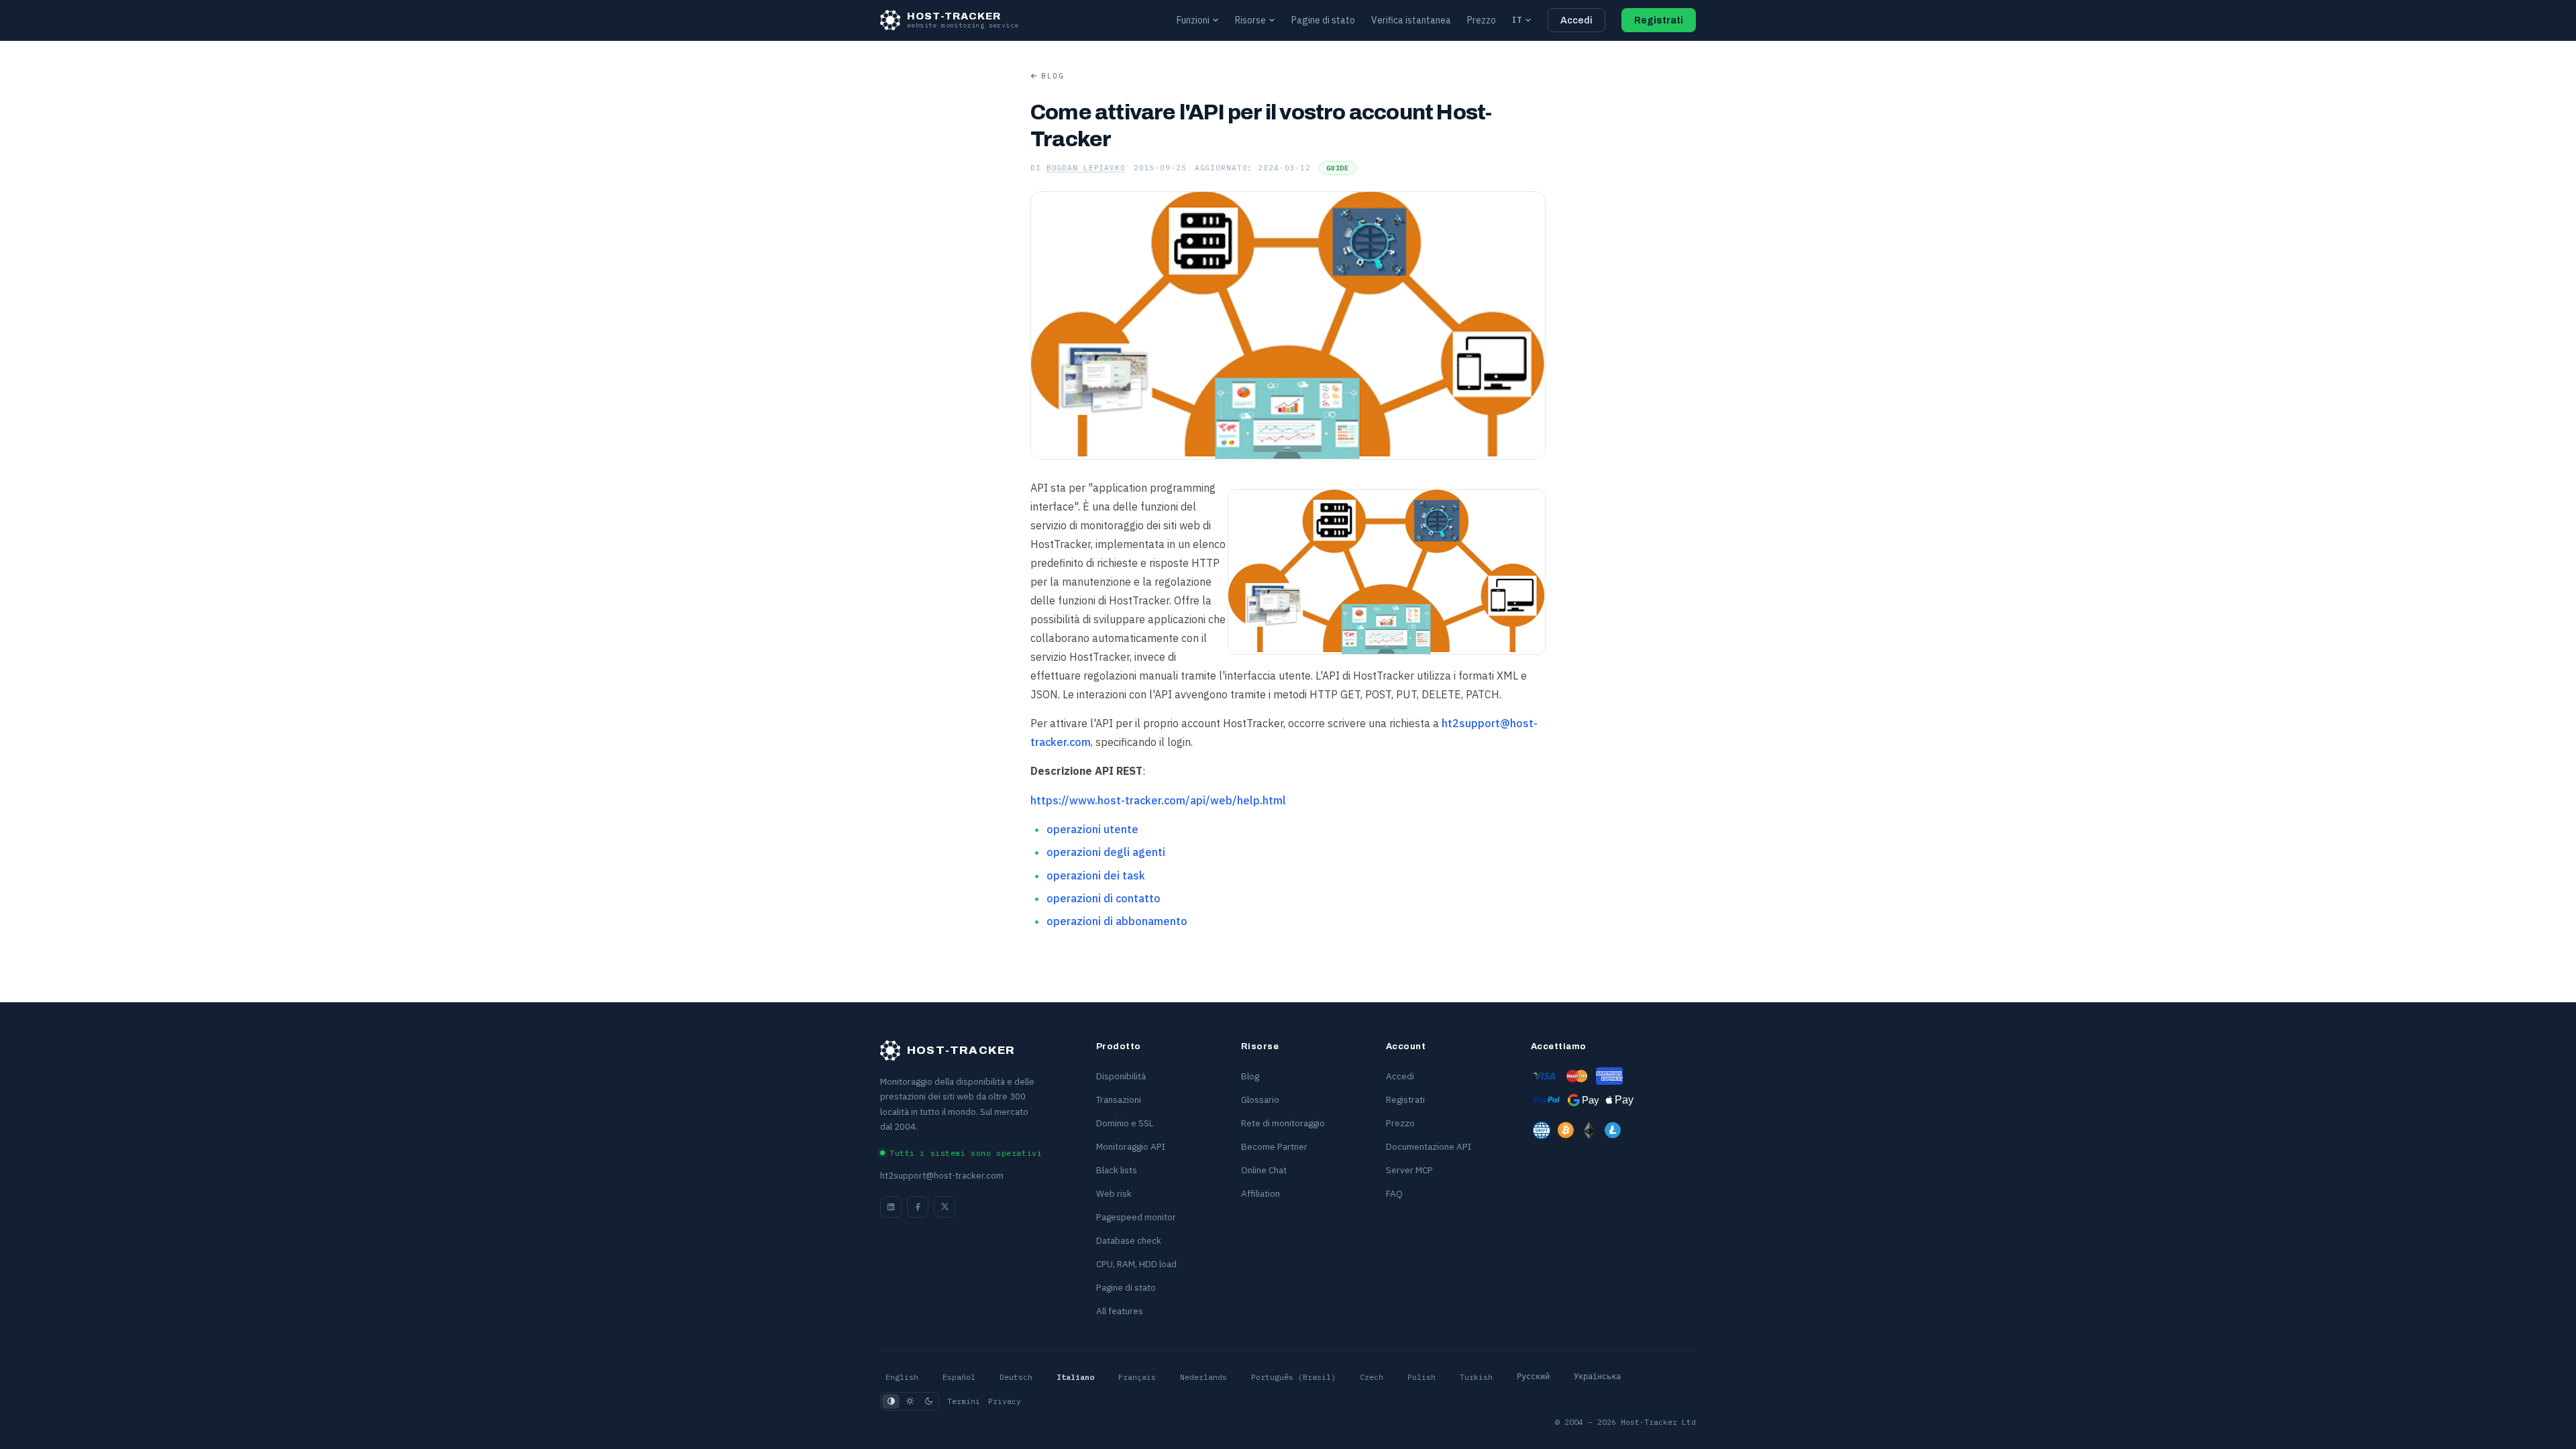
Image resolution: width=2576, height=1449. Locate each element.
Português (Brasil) (1293, 1377)
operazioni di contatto (1104, 898)
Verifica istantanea (1411, 20)
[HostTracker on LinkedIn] (891, 1207)
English (902, 1377)
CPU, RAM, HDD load (1136, 1264)
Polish (1421, 1377)
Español (959, 1377)
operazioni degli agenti (1106, 852)
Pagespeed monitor (1136, 1217)
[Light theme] (910, 1401)
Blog (1053, 76)
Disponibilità (1121, 1076)
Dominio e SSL (1125, 1123)
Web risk (1114, 1193)
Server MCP (1409, 1170)
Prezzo (1482, 20)
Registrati (1659, 20)
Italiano (1075, 1377)
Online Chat (1264, 1170)
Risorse (1250, 20)
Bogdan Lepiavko (1086, 168)
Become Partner (1274, 1146)
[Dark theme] (928, 1401)
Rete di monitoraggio (1283, 1123)
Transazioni (1119, 1099)
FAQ (1394, 1193)
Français (1137, 1377)
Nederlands (1203, 1377)
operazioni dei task (1096, 875)
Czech (1372, 1377)
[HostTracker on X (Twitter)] (945, 1207)
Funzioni (1193, 20)
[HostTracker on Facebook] (918, 1207)
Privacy (1005, 1401)
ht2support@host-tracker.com (942, 1176)
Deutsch (1016, 1377)
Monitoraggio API (1131, 1146)
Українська (1597, 1377)
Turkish (1476, 1377)
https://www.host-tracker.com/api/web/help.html (1158, 800)
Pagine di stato (1323, 20)
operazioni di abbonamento (1117, 921)
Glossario (1260, 1099)
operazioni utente (1092, 829)
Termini (964, 1401)
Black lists (1117, 1170)
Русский (1533, 1377)
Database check (1129, 1240)
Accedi (1576, 20)
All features (1120, 1311)
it (1517, 20)
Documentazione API (1429, 1146)
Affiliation (1260, 1193)
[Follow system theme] (891, 1401)
